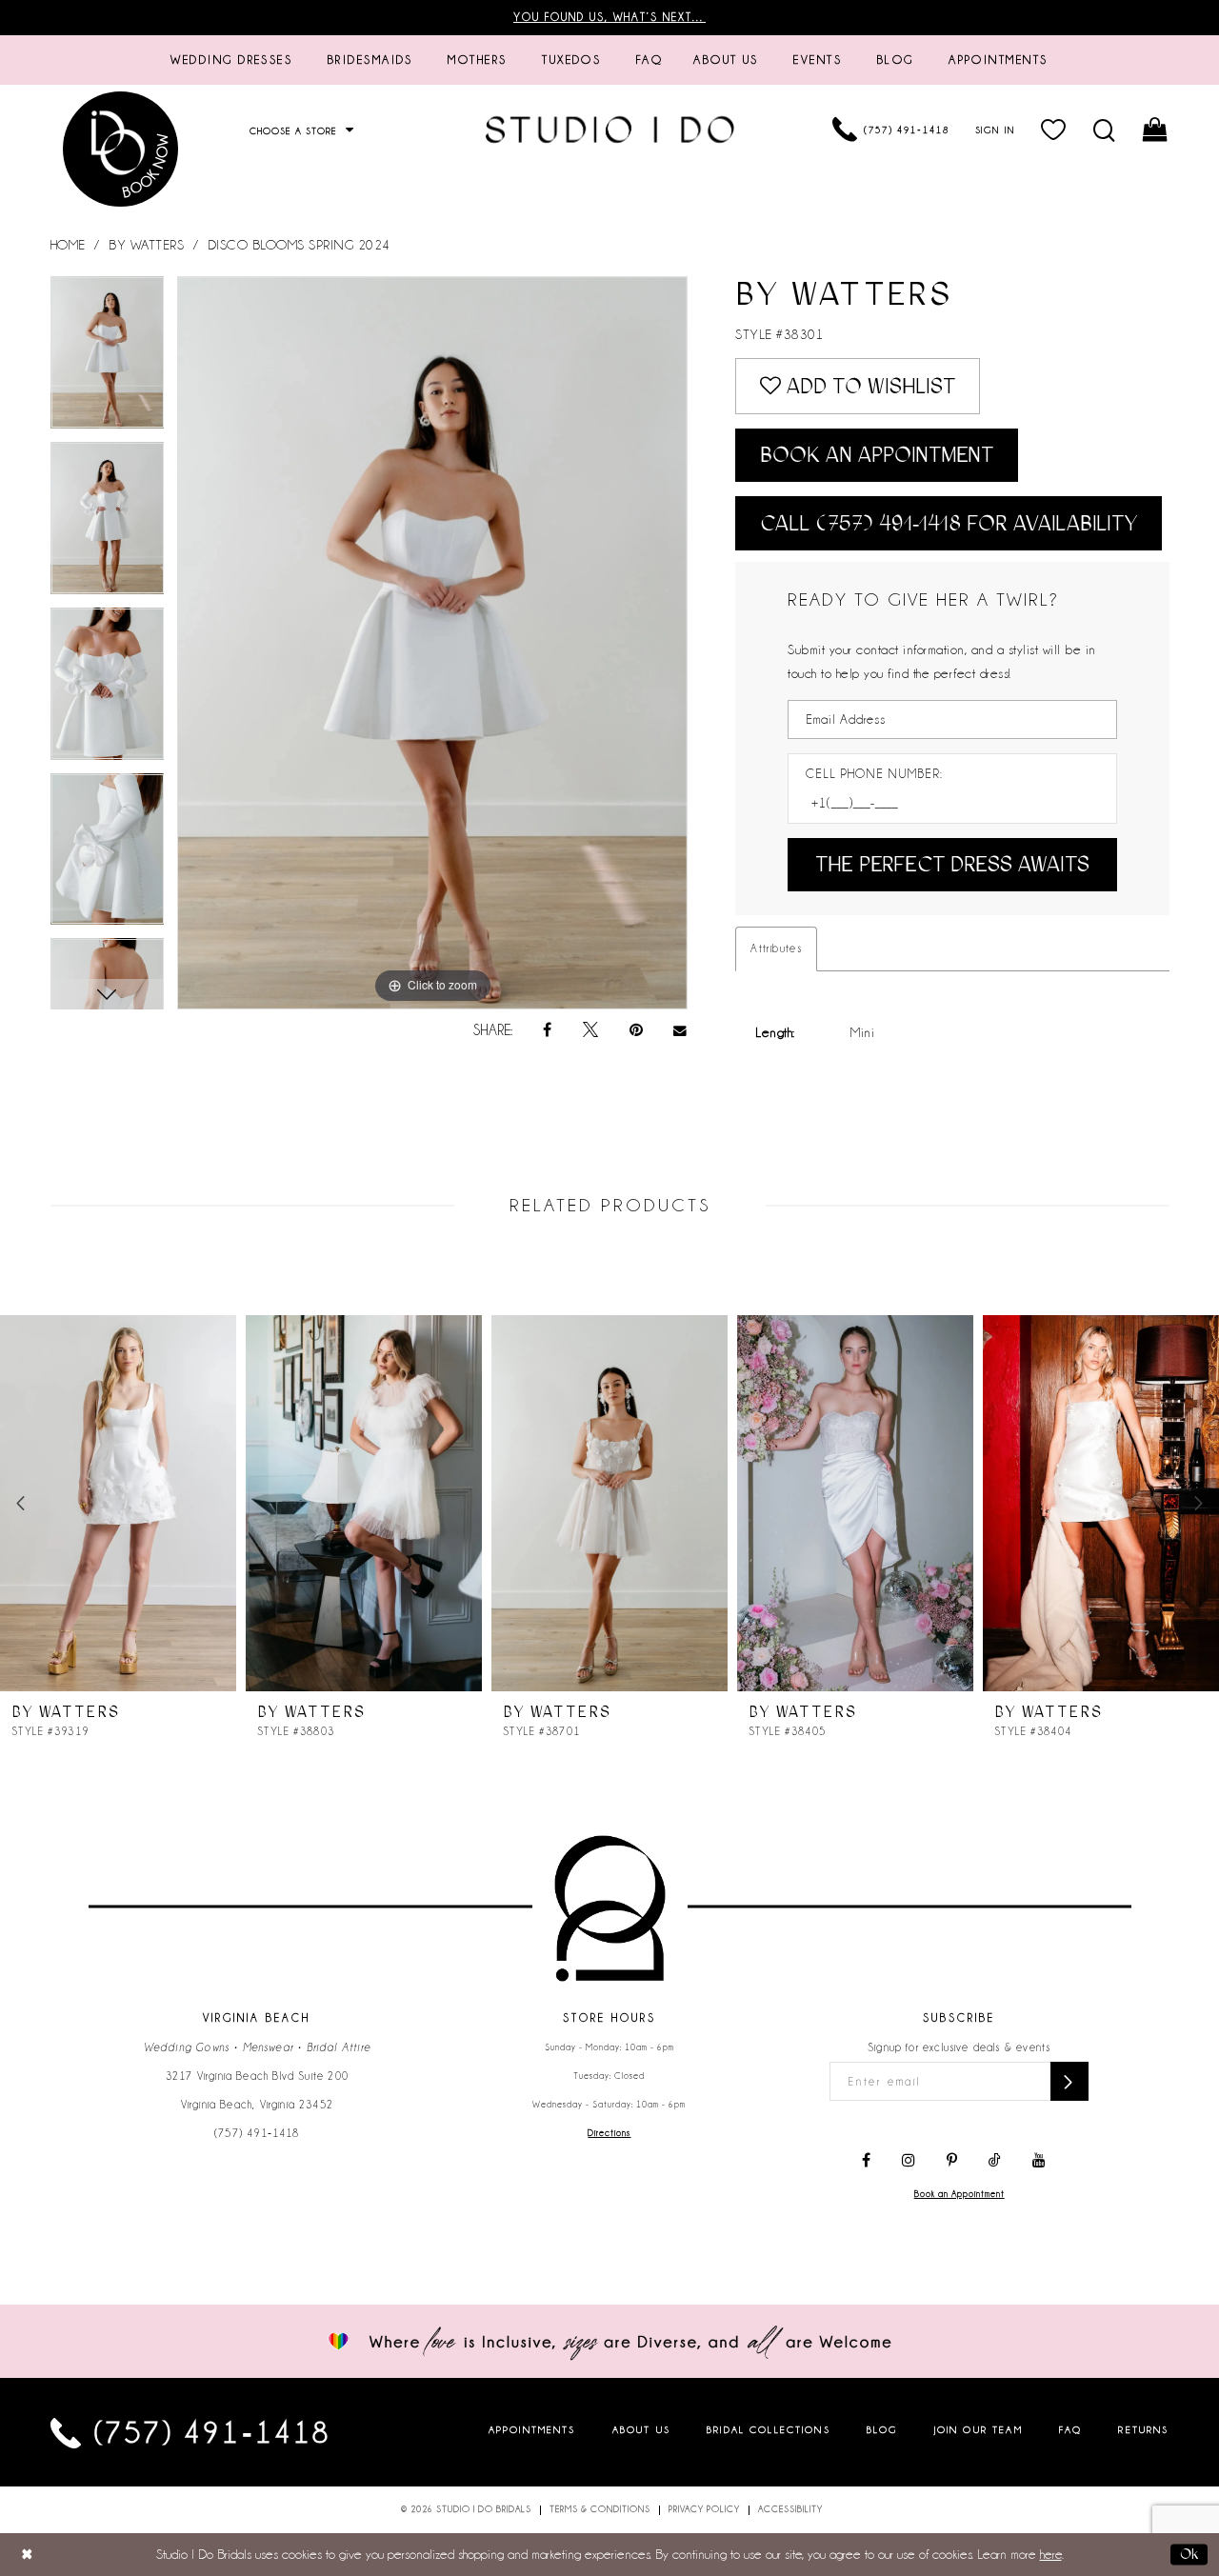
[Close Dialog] (27, 2555)
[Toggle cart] (1156, 130)
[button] (1054, 130)
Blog (882, 2429)
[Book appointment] (122, 149)
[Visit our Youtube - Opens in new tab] (1039, 2161)
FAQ (1070, 2429)
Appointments (532, 2429)
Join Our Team (979, 2429)
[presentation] (118, 1503)
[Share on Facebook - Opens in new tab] (547, 1030)
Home (68, 245)
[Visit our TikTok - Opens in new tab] (995, 2161)
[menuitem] (231, 60)
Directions (609, 2133)
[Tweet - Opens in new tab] (590, 1030)
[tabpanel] (108, 359)
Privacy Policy (704, 2509)
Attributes (776, 949)
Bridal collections (769, 2429)
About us (641, 2429)
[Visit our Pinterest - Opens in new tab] (952, 2161)
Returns (1143, 2429)
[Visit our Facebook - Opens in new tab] (866, 2161)
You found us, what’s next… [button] (609, 17)
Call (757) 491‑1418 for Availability (949, 523)
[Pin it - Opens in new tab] (636, 1030)
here (1051, 2554)
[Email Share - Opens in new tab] (681, 1031)
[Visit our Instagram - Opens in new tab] (909, 2161)
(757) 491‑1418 (257, 2133)
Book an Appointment (877, 455)
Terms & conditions (600, 2509)
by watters (146, 245)
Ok (1189, 2554)
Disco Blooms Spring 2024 (299, 245)
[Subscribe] (1069, 2081)
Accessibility (790, 2509)
